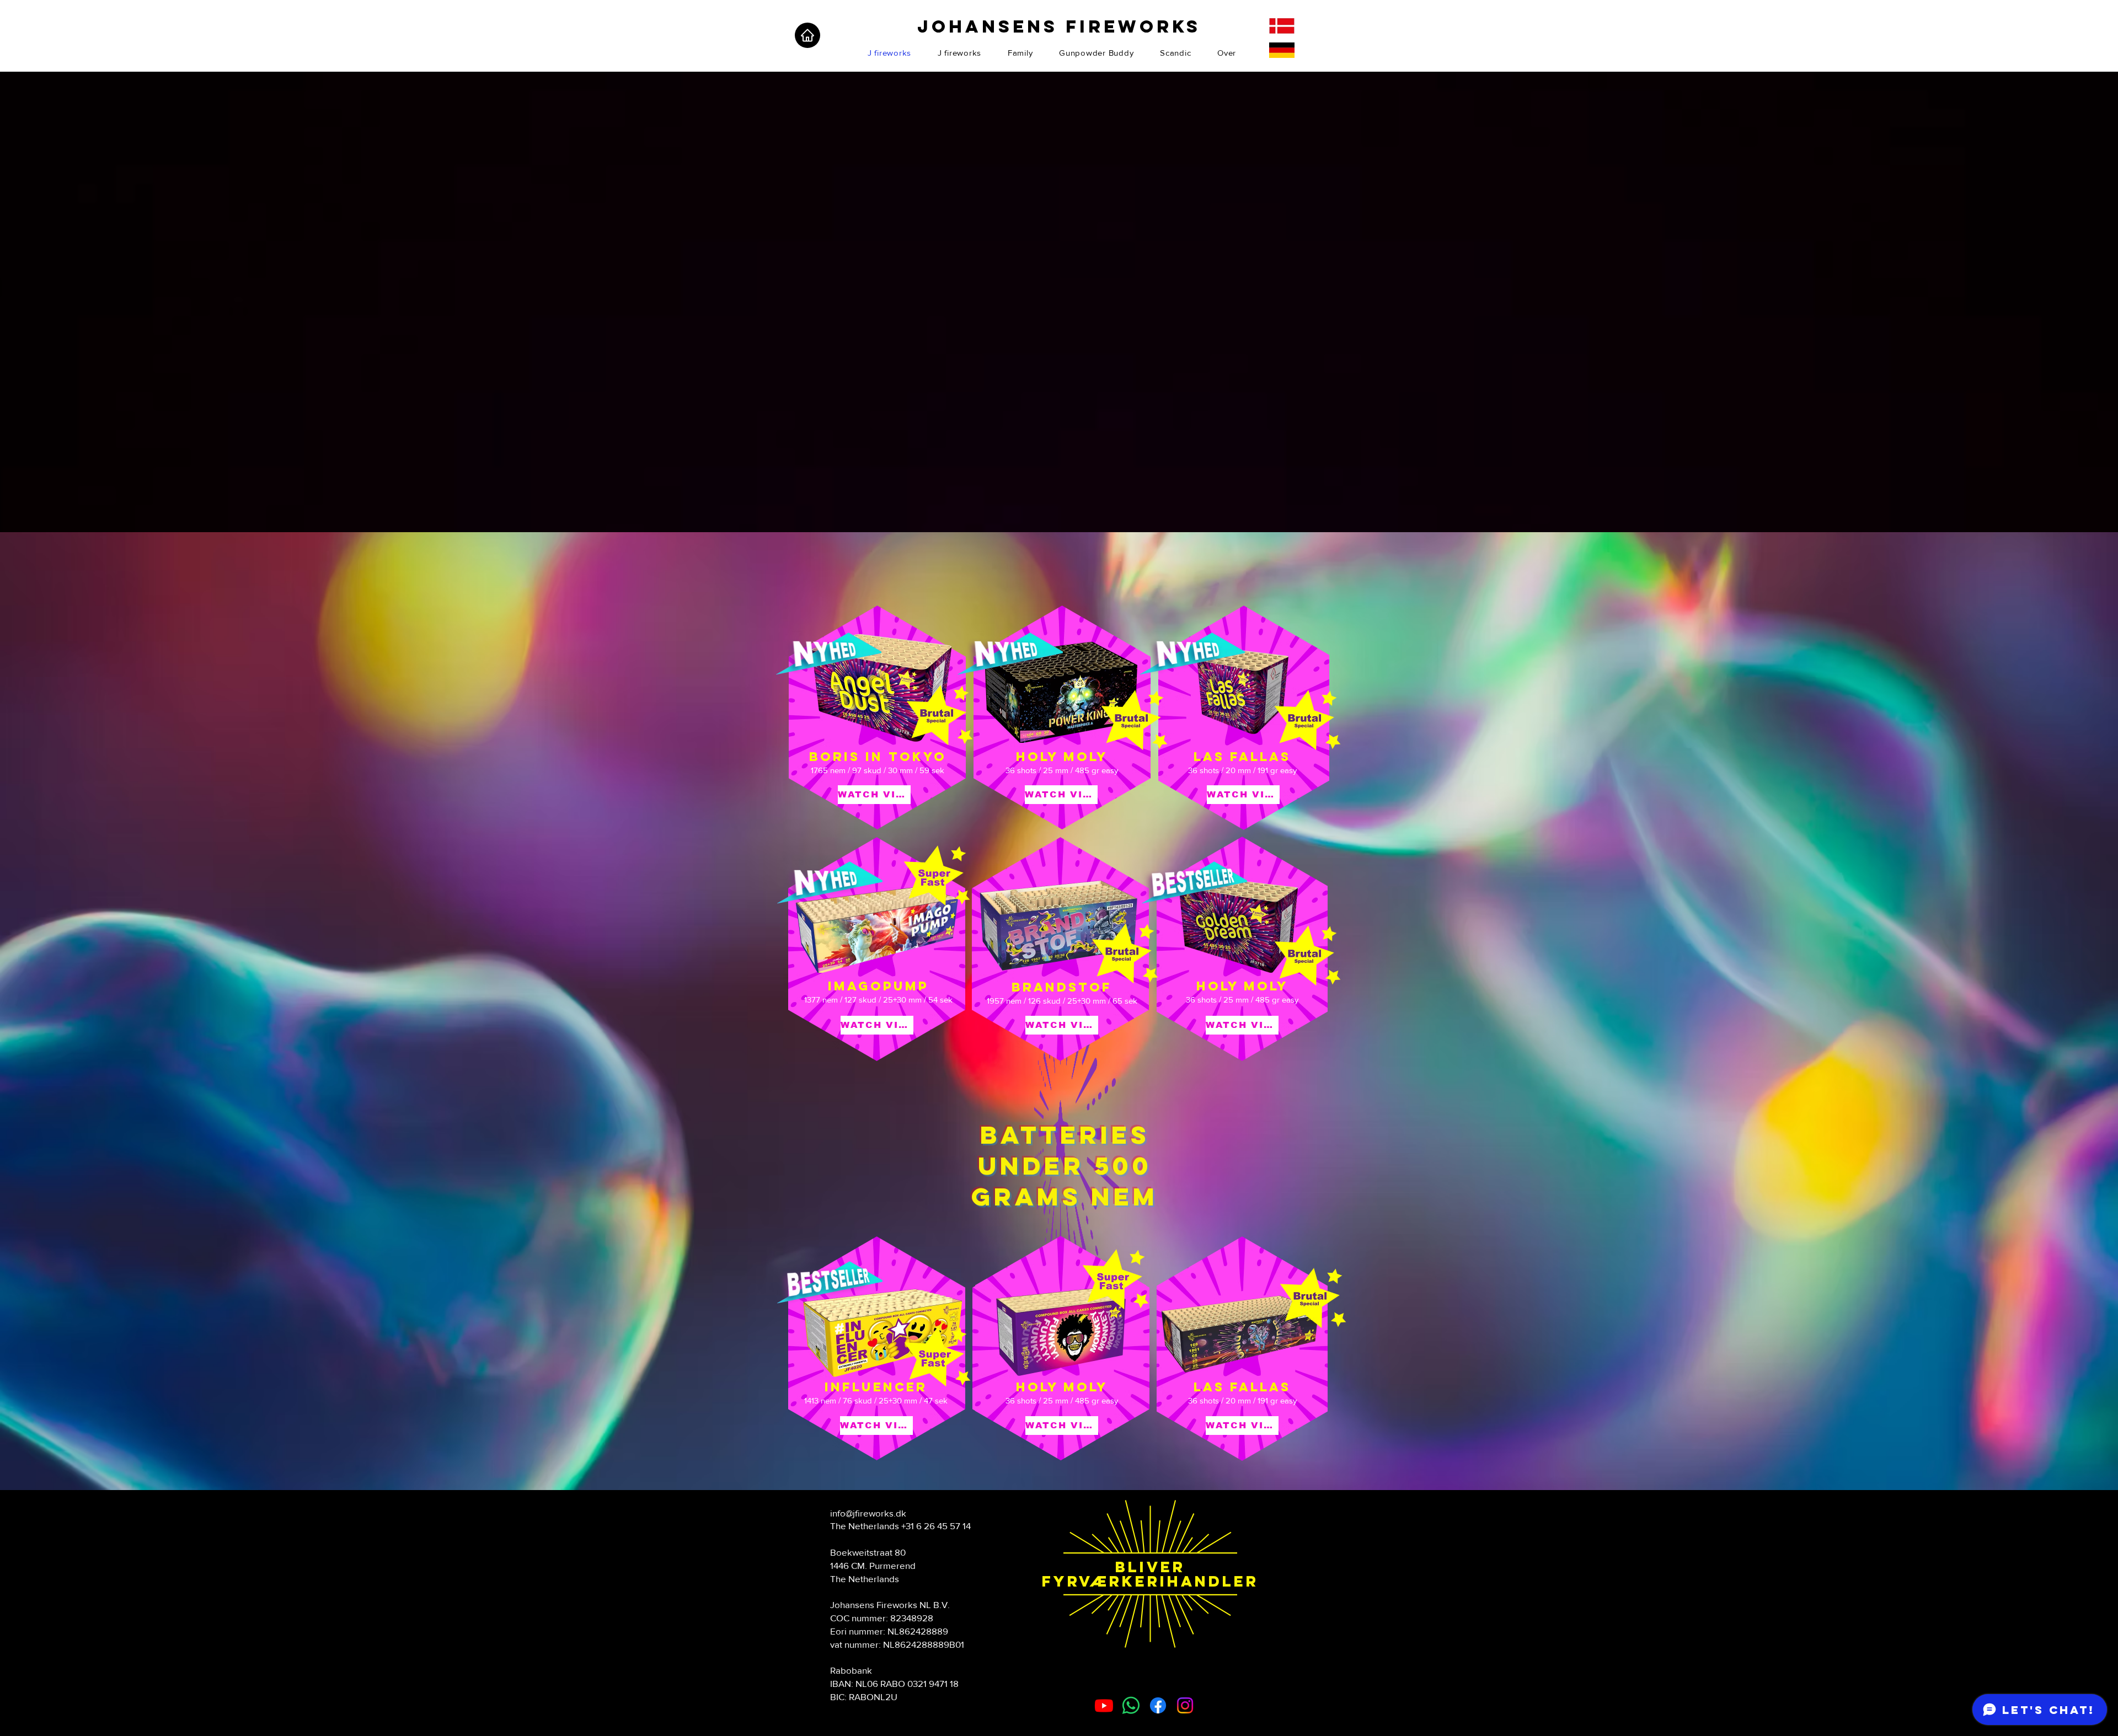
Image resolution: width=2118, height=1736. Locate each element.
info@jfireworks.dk (868, 1513)
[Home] (807, 35)
